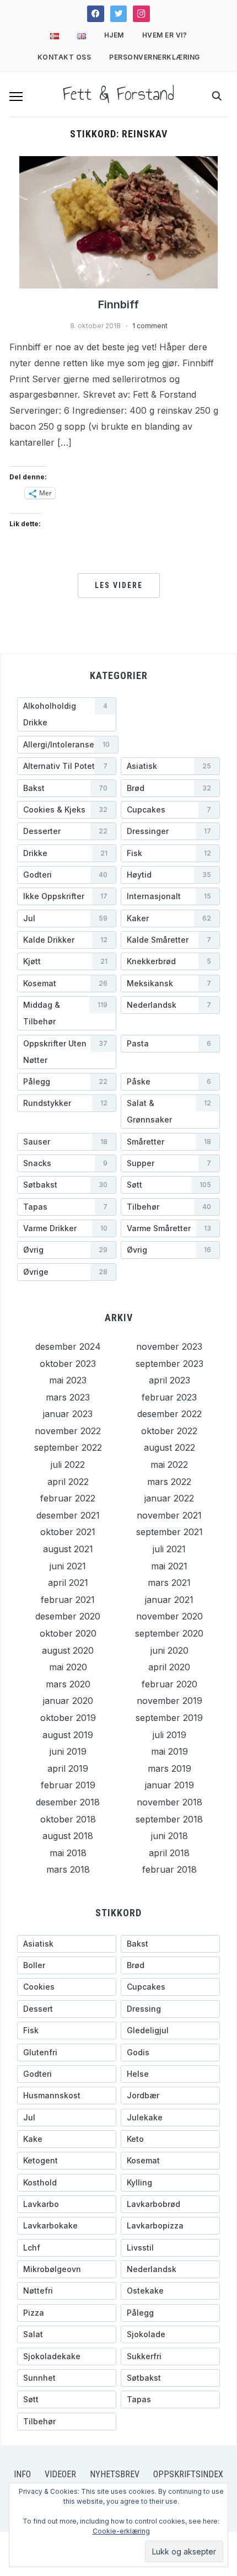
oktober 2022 (169, 1431)
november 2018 (169, 1802)
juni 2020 (169, 1650)
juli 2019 (169, 1735)
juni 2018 (169, 1836)
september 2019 (169, 1718)
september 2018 (169, 1819)
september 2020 (169, 1633)
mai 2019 (169, 1751)
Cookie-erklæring (121, 2531)
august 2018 (68, 1836)
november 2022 (68, 1431)
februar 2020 (169, 1684)
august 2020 (68, 1650)
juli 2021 (169, 1549)
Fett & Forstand (118, 94)
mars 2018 (68, 1869)
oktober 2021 (68, 1532)
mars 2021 (169, 1583)
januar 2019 (169, 1785)
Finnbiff (118, 304)
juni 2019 (68, 1751)
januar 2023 (68, 1414)
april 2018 (169, 1853)
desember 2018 (68, 1802)
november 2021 (169, 1515)
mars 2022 (169, 1482)
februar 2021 (68, 1600)
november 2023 (169, 1346)
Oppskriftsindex (188, 2474)
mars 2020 (68, 1684)
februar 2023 (169, 1397)
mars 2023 (68, 1397)
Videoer (60, 2474)
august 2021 (68, 1549)
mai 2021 (169, 1566)
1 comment (150, 326)
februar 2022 (68, 1498)
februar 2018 (169, 1869)
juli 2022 (68, 1465)
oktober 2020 (68, 1633)
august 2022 (169, 1447)
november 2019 (169, 1701)
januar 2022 (169, 1498)
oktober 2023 (68, 1364)
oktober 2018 (68, 1819)
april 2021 (68, 1583)
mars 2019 (169, 1768)
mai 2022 (169, 1465)
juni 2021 (68, 1566)
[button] (16, 97)
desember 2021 (68, 1515)
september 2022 (68, 1447)
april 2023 (169, 1380)
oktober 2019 (68, 1718)
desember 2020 (68, 1616)
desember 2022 (169, 1414)
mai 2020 (68, 1667)
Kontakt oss (64, 57)
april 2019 (68, 1768)
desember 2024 (68, 1346)
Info (22, 2474)
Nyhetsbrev (115, 2474)
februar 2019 (68, 1785)
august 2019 (68, 1735)
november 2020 (169, 1616)
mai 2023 (68, 1380)
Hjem (114, 35)
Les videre (119, 585)
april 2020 (169, 1667)
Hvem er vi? (165, 35)
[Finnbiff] (118, 221)
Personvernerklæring (155, 57)
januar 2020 (68, 1701)
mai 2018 (68, 1853)
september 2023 (169, 1364)
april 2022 (68, 1482)
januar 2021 (169, 1600)
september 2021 (169, 1532)
